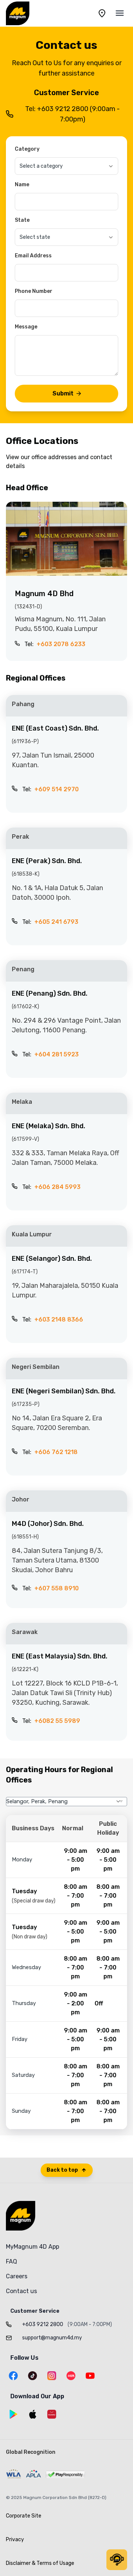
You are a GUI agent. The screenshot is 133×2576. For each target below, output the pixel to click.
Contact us (21, 2291)
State (22, 220)
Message (26, 327)
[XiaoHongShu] (71, 2376)
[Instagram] (52, 2376)
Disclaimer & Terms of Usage (40, 2563)
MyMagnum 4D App (33, 2247)
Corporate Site (24, 2516)
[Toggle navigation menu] (120, 13)
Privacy (15, 2540)
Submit (63, 393)
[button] (117, 2560)
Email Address (33, 256)
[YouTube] (90, 2376)
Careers (17, 2276)
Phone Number (34, 291)
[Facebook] (13, 2376)
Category (27, 149)
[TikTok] (33, 2376)
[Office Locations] (102, 13)
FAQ (11, 2261)
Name (22, 185)
